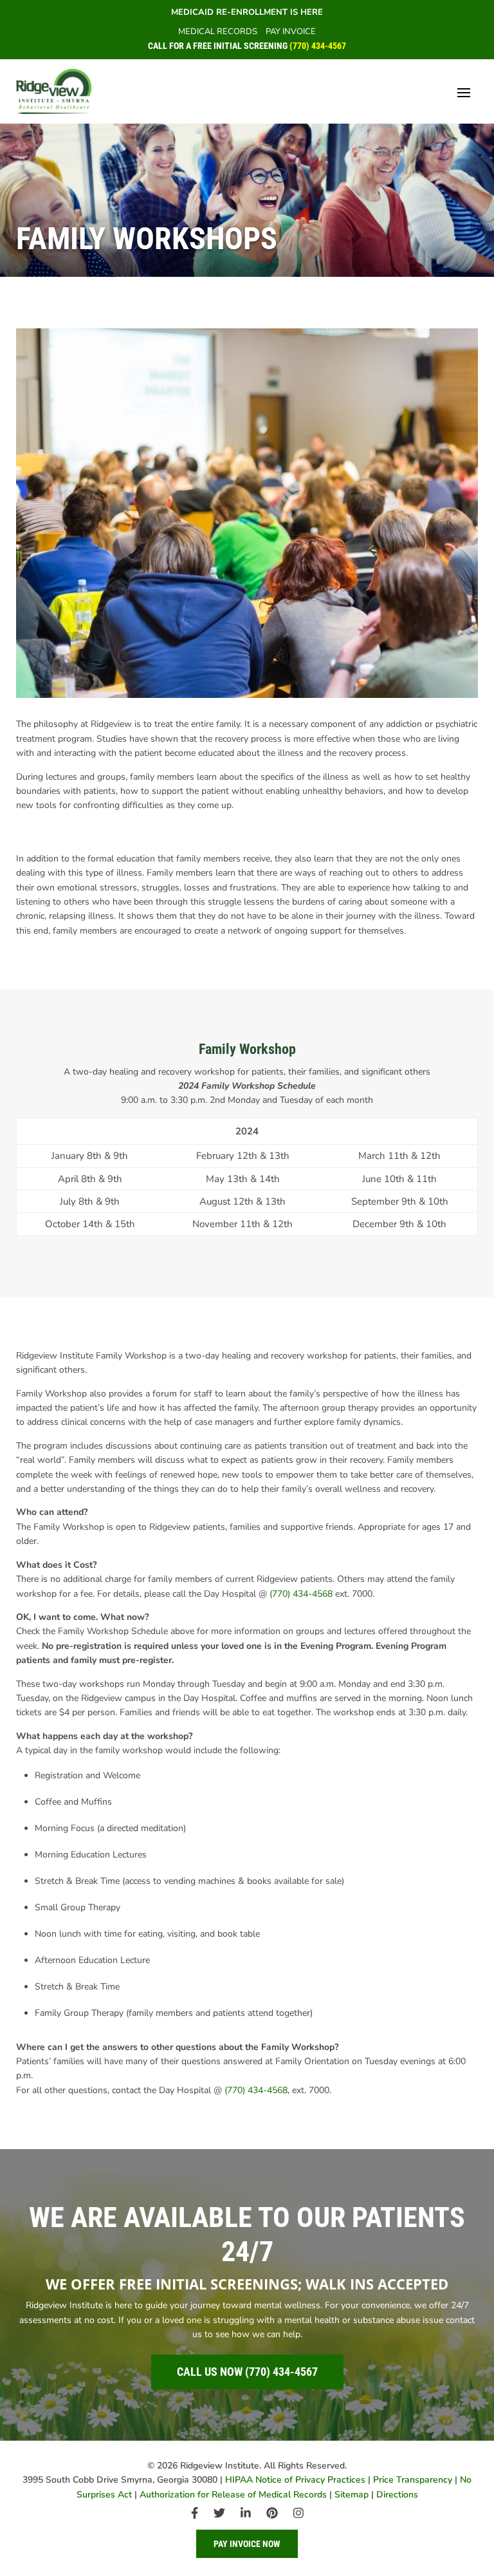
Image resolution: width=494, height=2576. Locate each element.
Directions (397, 2495)
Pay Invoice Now (247, 2544)
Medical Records (218, 32)
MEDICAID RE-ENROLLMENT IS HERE (247, 12)
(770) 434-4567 (318, 46)
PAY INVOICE (291, 32)
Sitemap (352, 2495)
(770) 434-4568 (301, 1594)
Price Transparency (413, 2480)
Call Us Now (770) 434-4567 (247, 2372)
